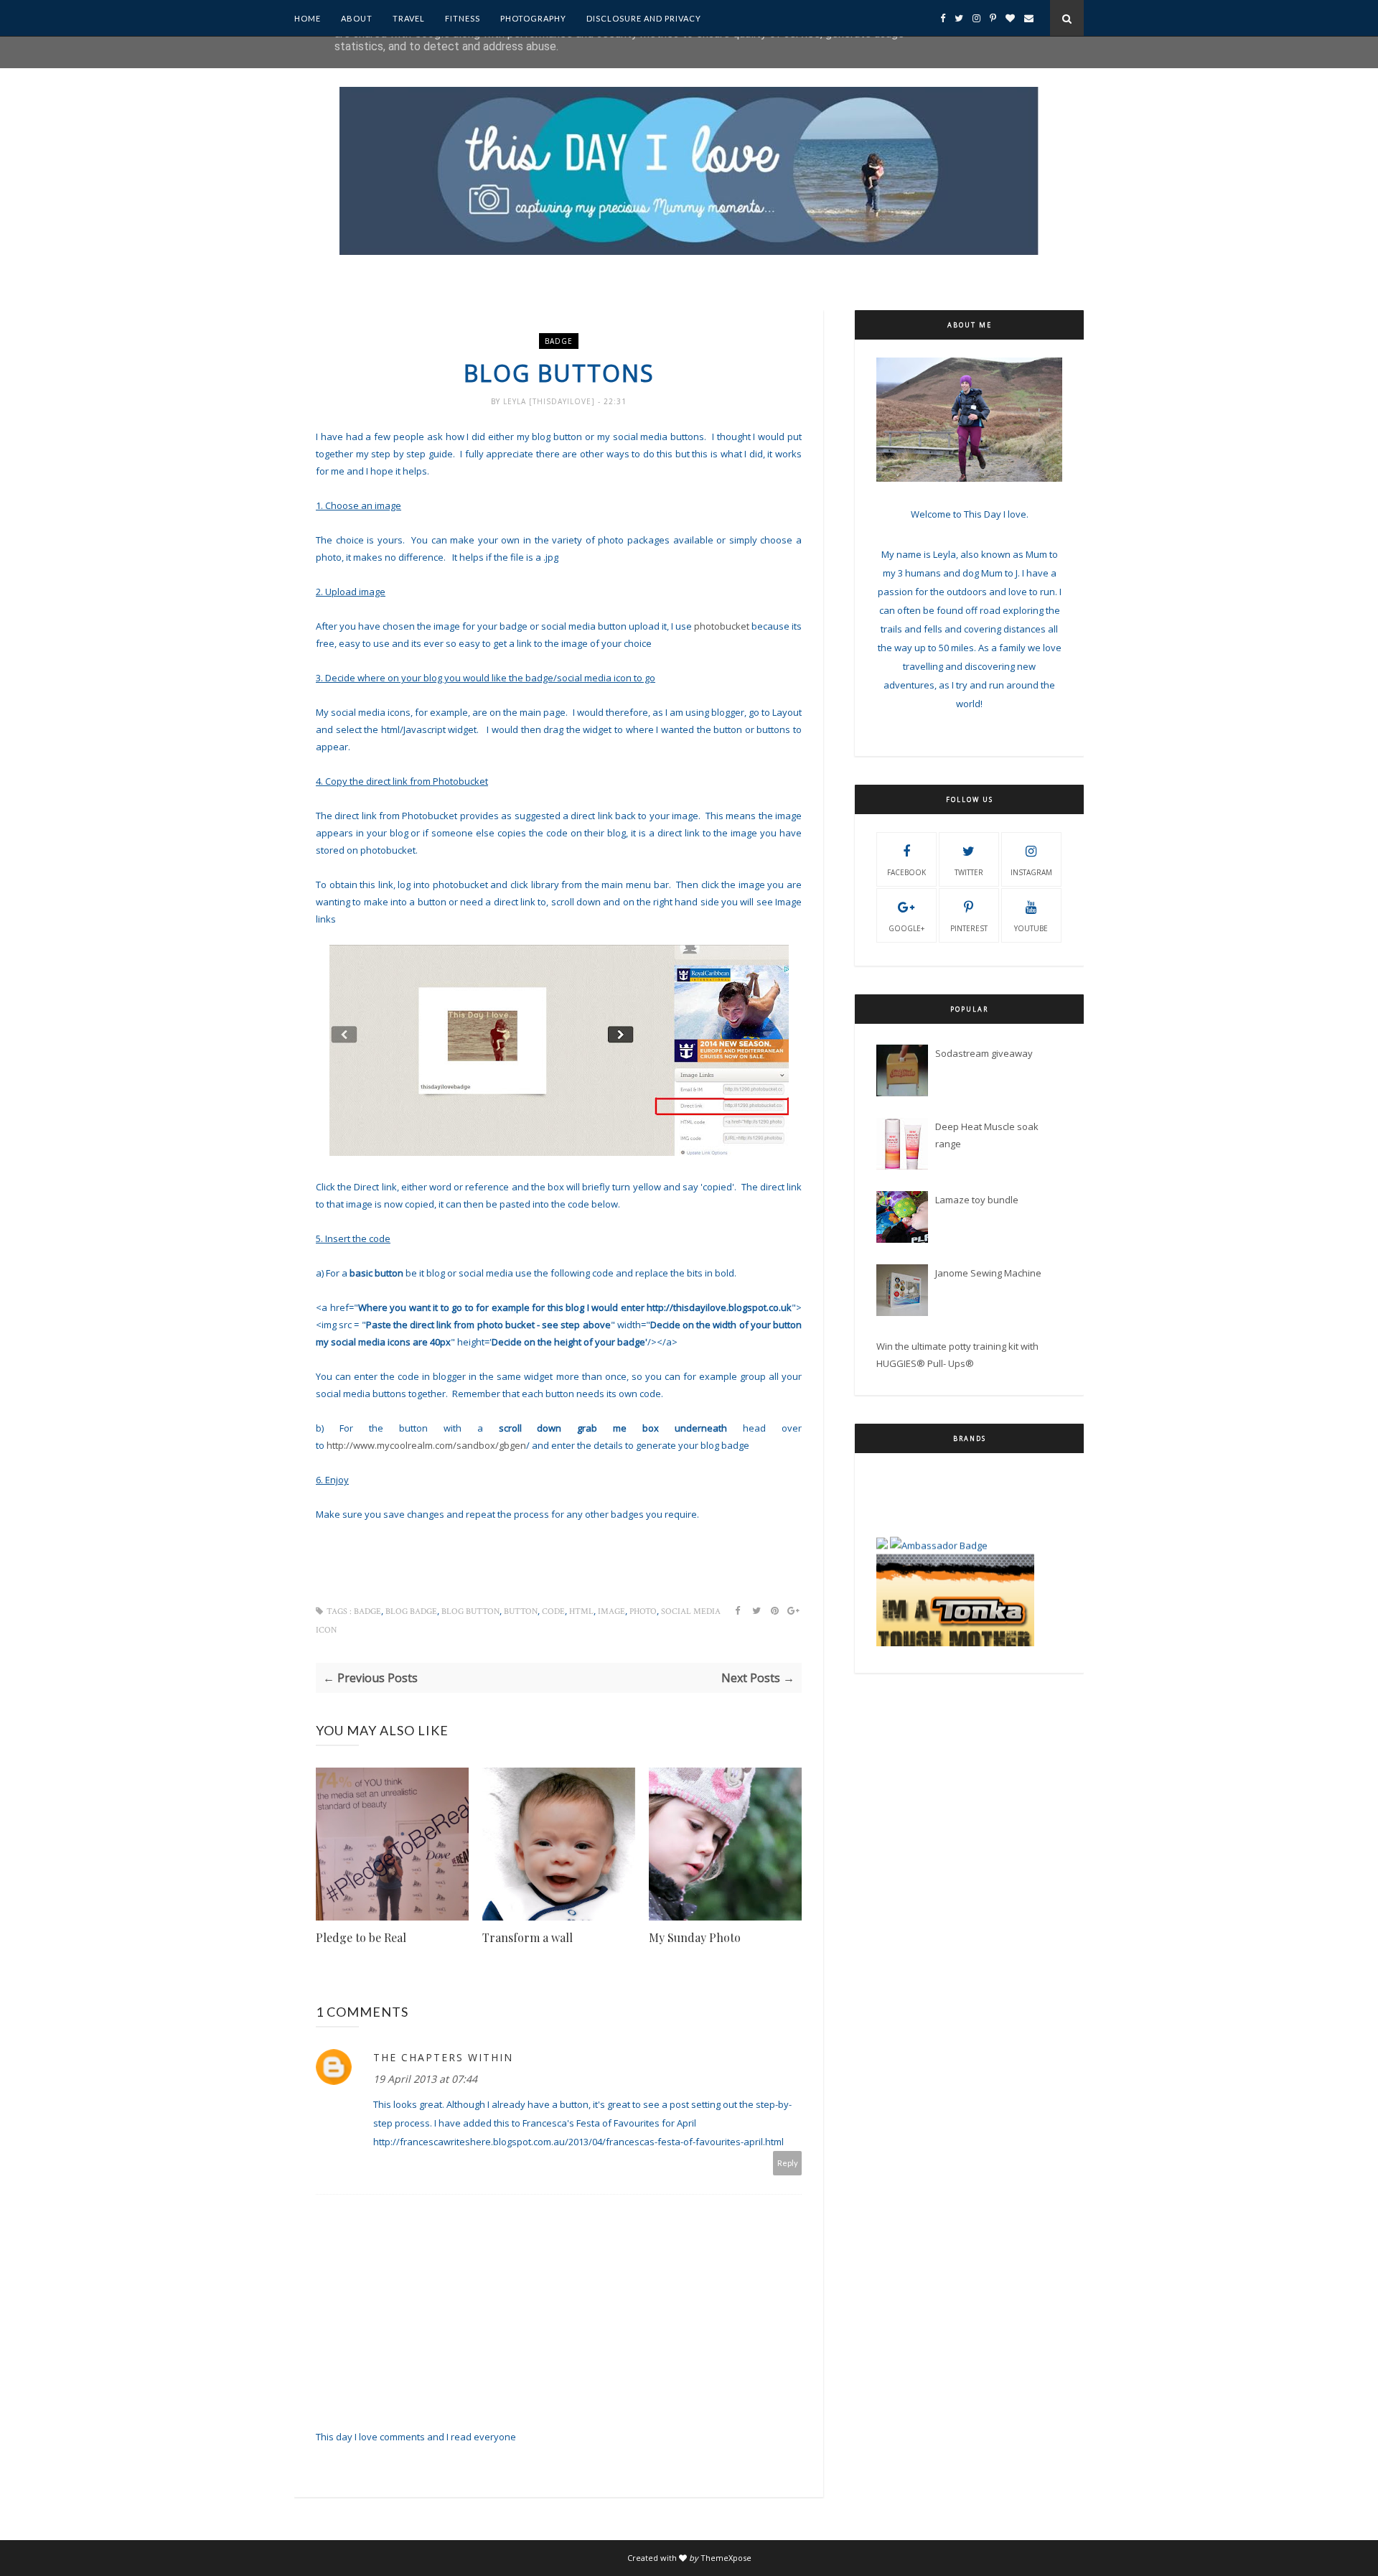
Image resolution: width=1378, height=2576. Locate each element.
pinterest (969, 928)
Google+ (906, 928)
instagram (1031, 872)
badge (559, 341)
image (611, 1611)
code (553, 1611)
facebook (906, 872)
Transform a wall (528, 1937)
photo (643, 1611)
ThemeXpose (726, 2558)
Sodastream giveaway (984, 1053)
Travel (409, 18)
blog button (470, 1611)
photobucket (722, 626)
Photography (533, 18)
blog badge (411, 1611)
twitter (969, 872)
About (357, 18)
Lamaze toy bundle (977, 1200)
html (581, 1611)
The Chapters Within (443, 2057)
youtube (1031, 928)
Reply (788, 2163)
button (521, 1611)
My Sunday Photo (695, 1937)
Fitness (463, 18)
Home (308, 18)
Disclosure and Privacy (644, 18)
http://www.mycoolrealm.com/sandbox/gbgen (428, 1445)
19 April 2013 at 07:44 (425, 2079)
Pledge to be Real (361, 1937)
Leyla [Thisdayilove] (550, 401)
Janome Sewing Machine (988, 1273)
